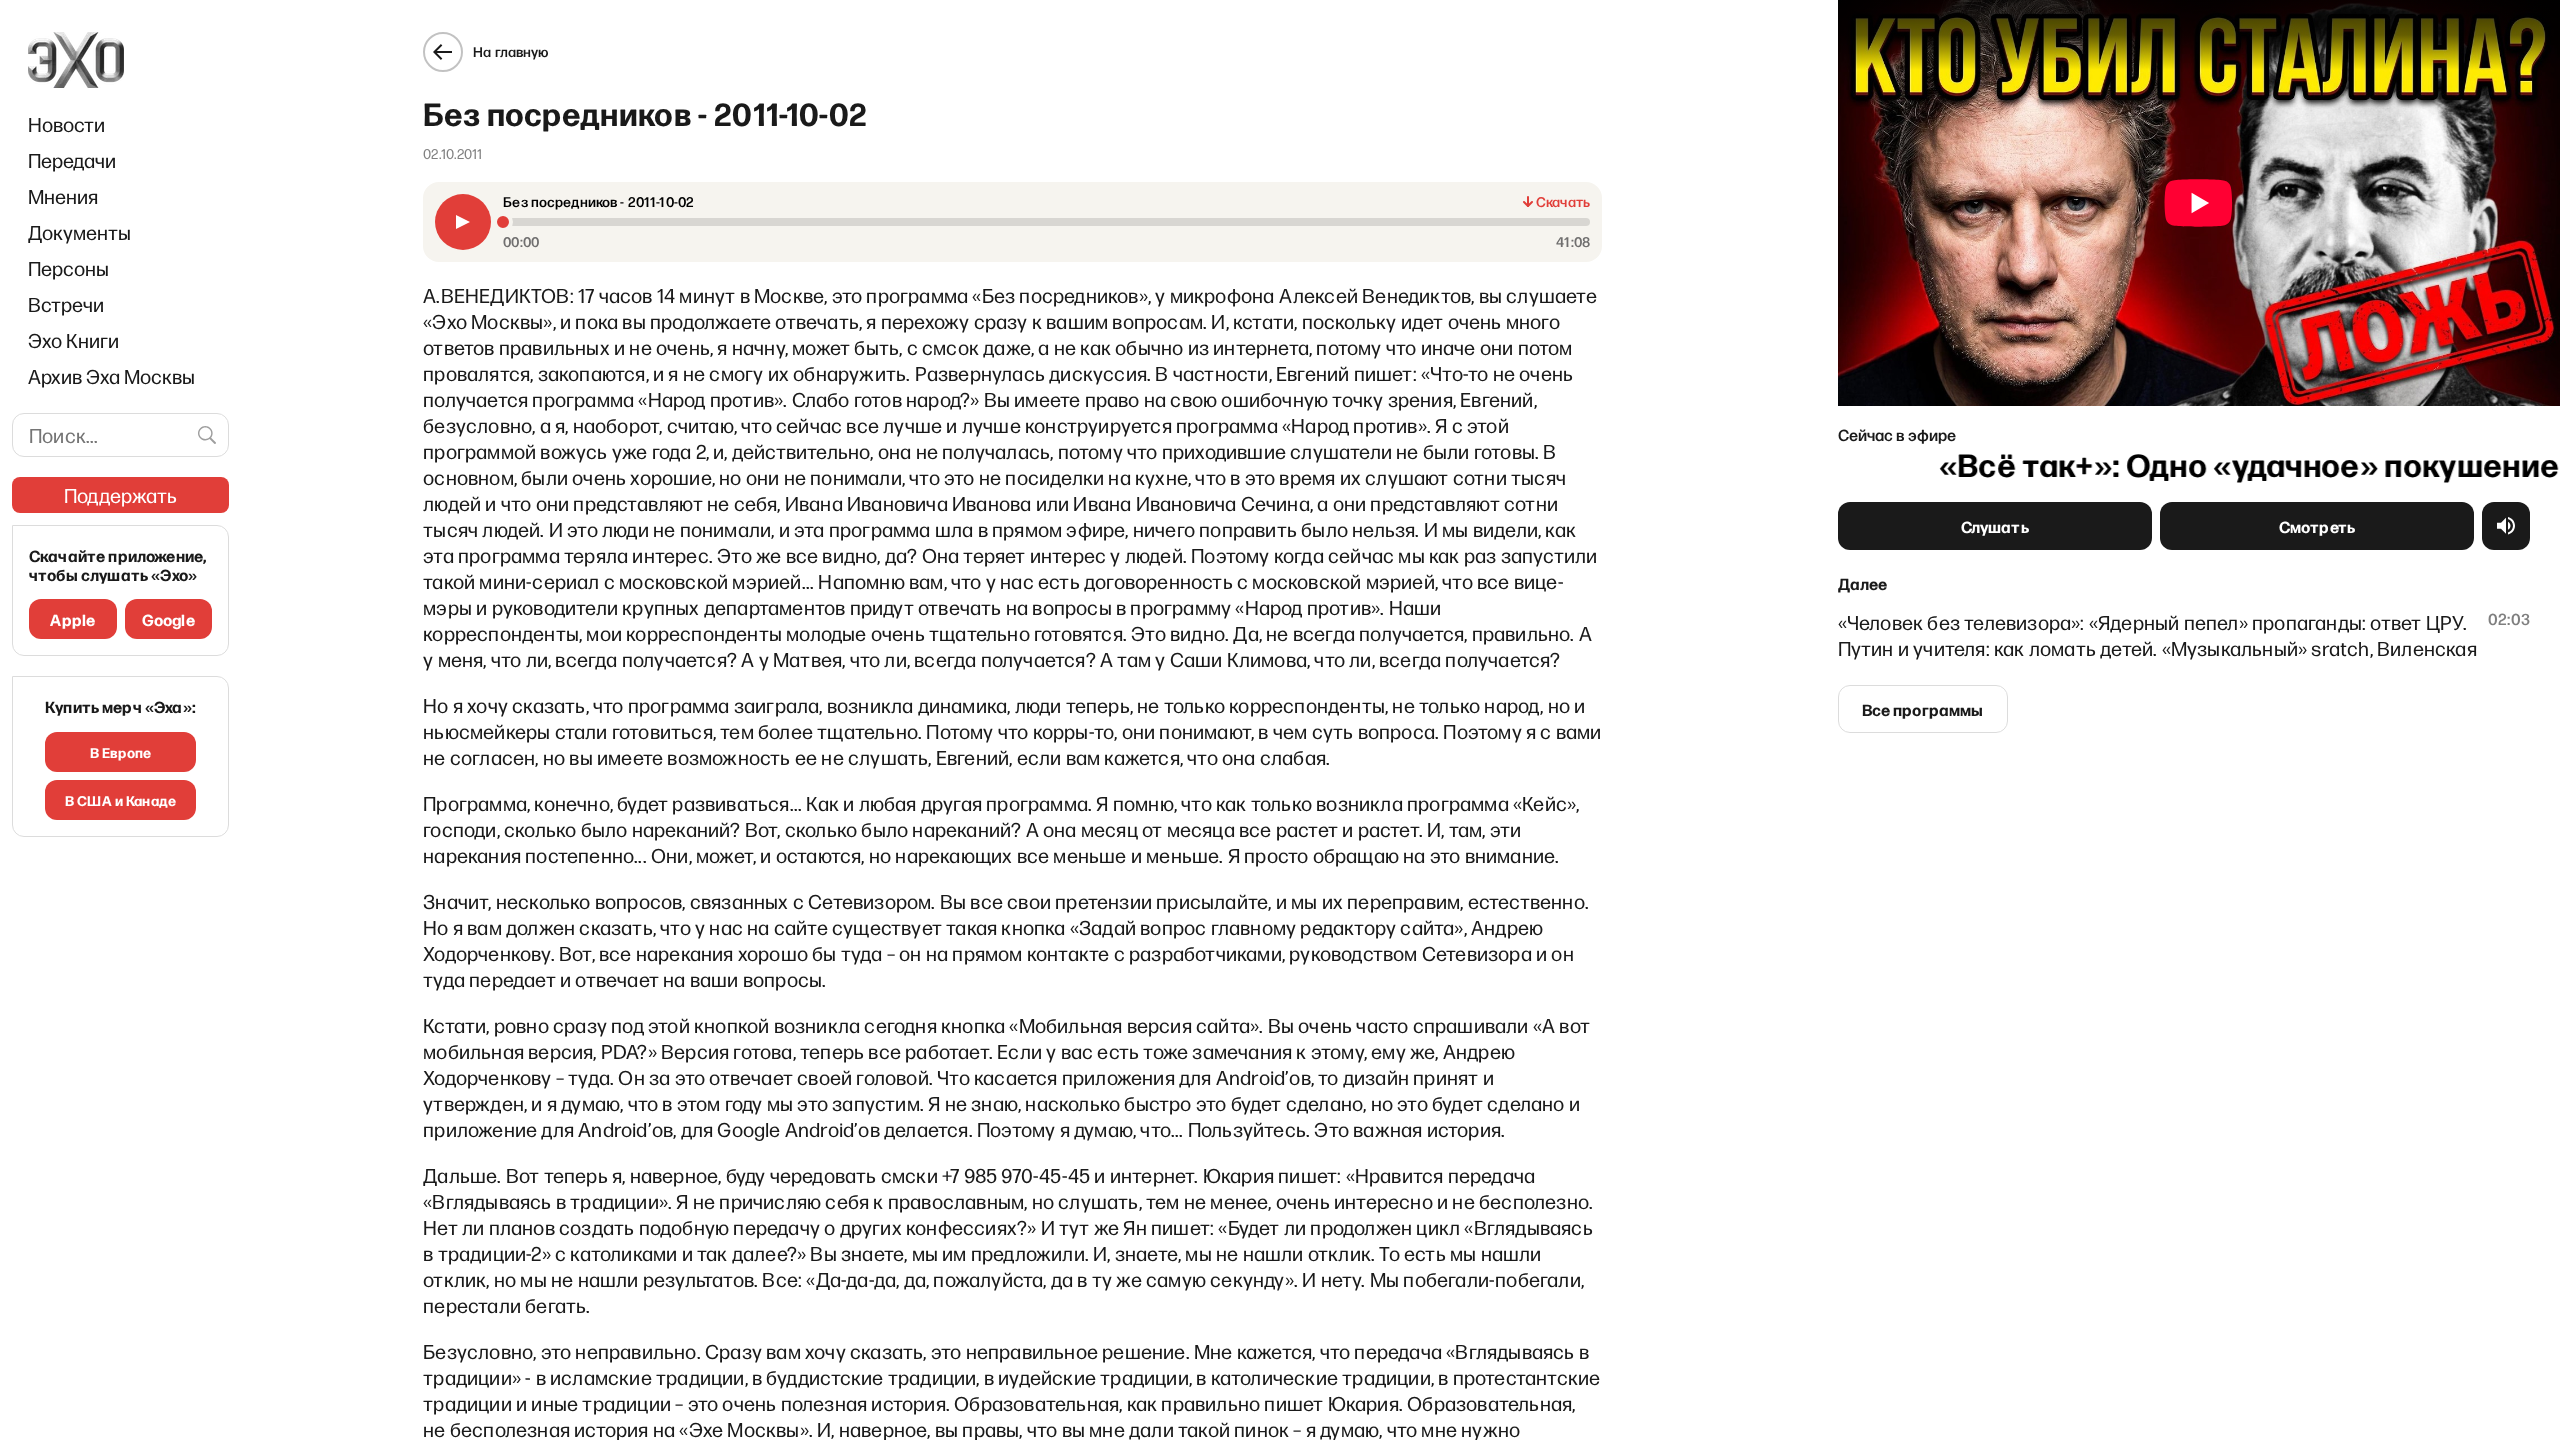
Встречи (66, 304)
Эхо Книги (73, 340)
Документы (79, 232)
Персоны (68, 268)
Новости (66, 124)
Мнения (63, 196)
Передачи (72, 160)
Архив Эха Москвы (111, 376)
